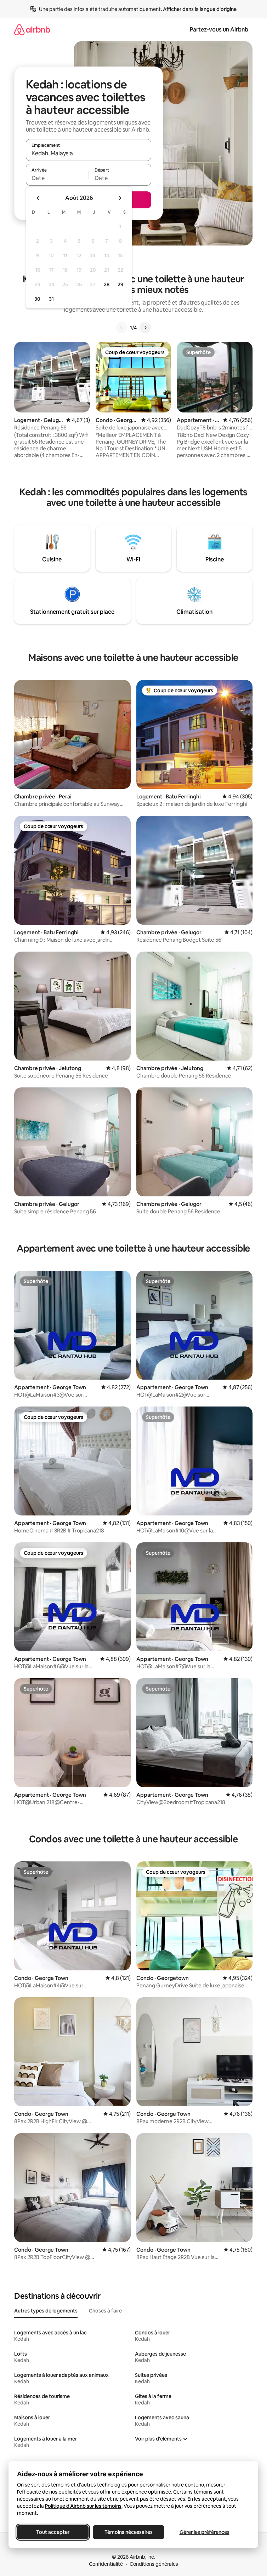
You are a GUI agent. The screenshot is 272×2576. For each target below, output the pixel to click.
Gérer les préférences (205, 2532)
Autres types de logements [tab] (46, 2311)
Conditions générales (154, 2564)
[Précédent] (121, 328)
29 (120, 284)
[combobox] (89, 153)
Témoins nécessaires (129, 2532)
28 (107, 284)
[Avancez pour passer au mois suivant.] (120, 198)
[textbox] (57, 178)
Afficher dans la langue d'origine (200, 9)
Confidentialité (106, 2564)
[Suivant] (145, 328)
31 (51, 299)
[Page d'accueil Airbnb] (32, 30)
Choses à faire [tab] (105, 2311)
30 (37, 299)
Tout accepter (53, 2532)
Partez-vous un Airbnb (219, 30)
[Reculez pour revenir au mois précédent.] (38, 198)
